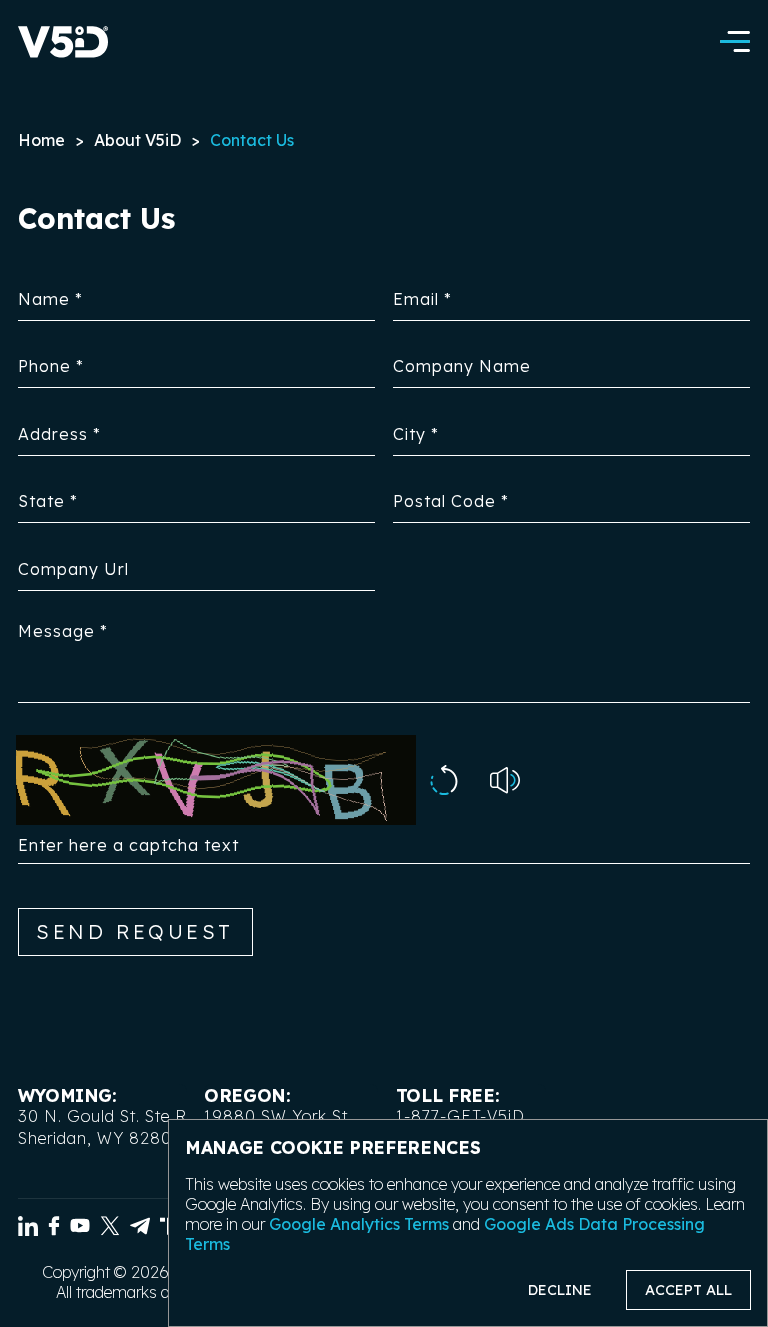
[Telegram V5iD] (140, 1229)
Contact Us (252, 140)
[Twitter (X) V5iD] (110, 1229)
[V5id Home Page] (63, 44)
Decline (560, 1290)
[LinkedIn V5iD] (28, 1229)
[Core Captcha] (444, 782)
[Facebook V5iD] (54, 1229)
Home (41, 140)
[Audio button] (505, 782)
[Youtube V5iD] (80, 1229)
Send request (135, 931)
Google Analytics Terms (359, 1224)
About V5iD (137, 140)
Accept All (688, 1290)
